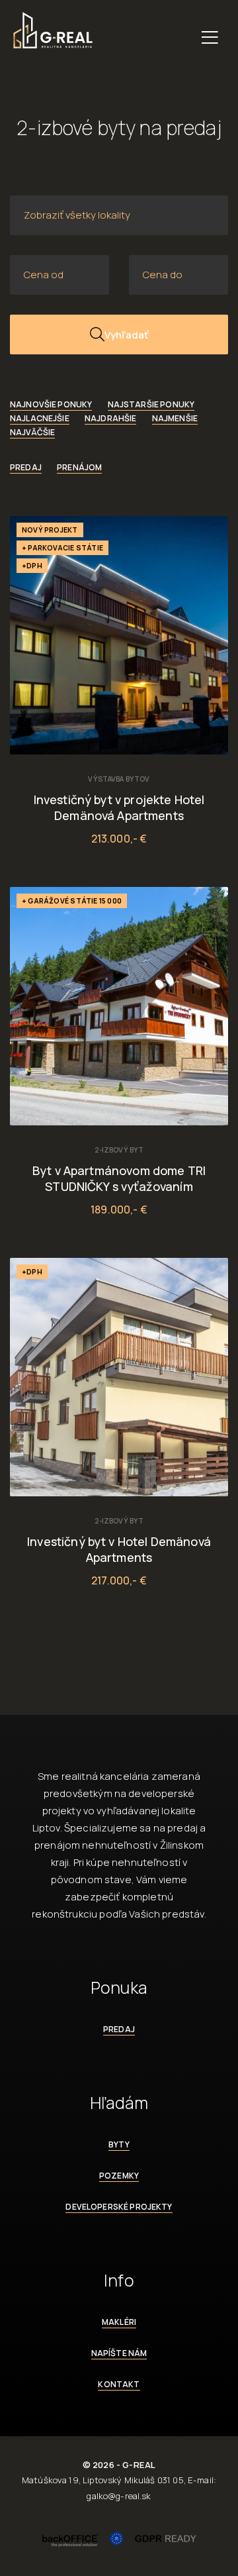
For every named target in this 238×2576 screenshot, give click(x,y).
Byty (119, 2144)
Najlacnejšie (40, 418)
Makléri (119, 2322)
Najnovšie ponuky (51, 404)
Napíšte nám (119, 2353)
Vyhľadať (126, 335)
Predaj (26, 467)
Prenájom (79, 467)
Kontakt (119, 2384)
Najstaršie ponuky (151, 404)
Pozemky (119, 2176)
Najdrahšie (111, 418)
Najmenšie (175, 418)
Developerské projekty (119, 2207)
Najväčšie (32, 432)
